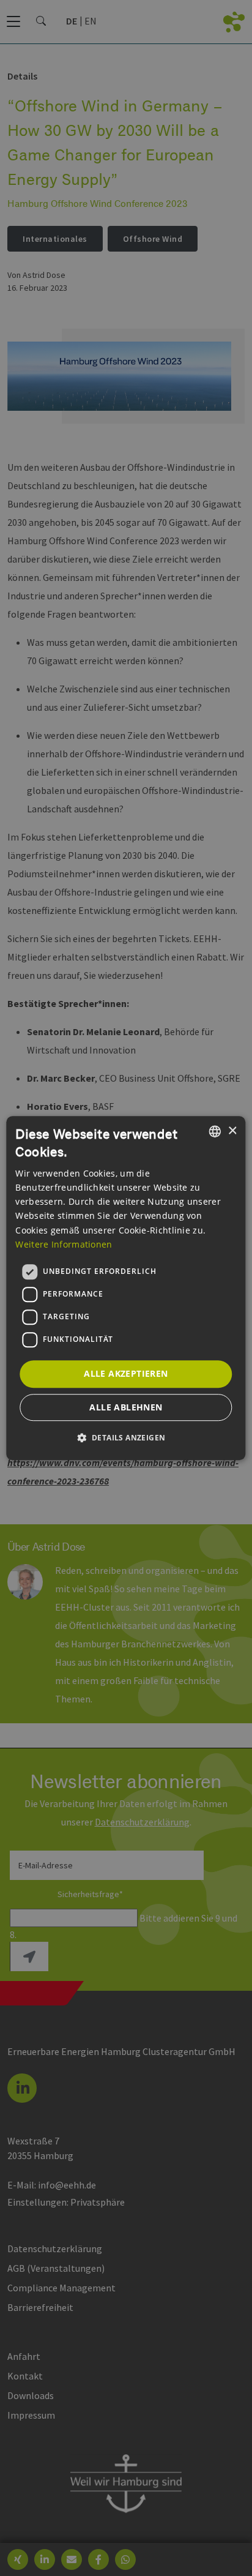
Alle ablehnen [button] (126, 1407)
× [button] (232, 1131)
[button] (126, 1437)
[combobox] (215, 1131)
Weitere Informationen (64, 1244)
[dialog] (126, 1288)
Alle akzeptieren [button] (126, 1373)
